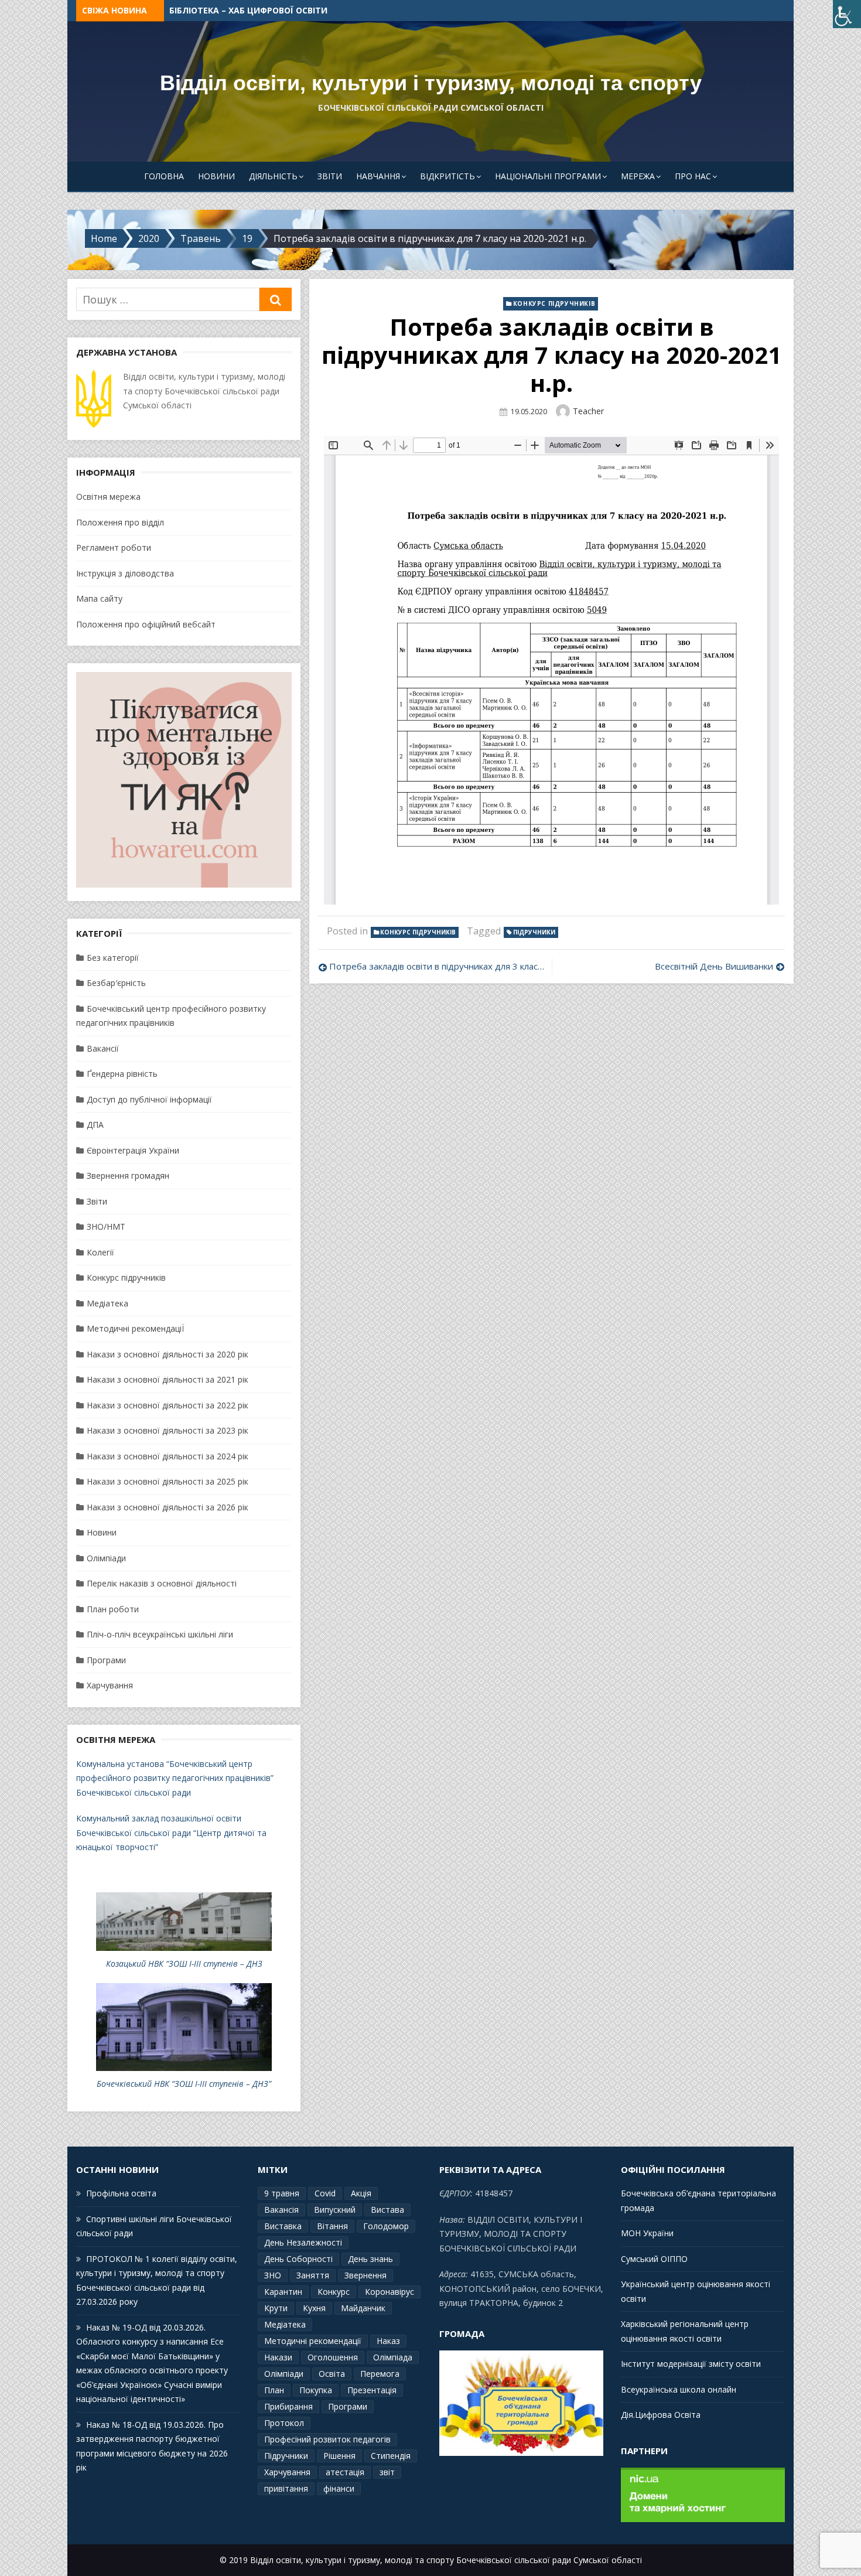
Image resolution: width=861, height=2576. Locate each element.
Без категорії (113, 958)
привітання (286, 2488)
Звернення (365, 2275)
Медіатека (107, 1303)
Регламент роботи (114, 547)
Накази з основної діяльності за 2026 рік (168, 1507)
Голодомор (386, 2226)
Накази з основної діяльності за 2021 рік (168, 1379)
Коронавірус (389, 2292)
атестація (345, 2472)
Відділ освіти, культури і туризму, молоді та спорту (431, 83)
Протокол (284, 2423)
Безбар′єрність (116, 983)
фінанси (339, 2488)
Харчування (110, 1685)
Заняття (313, 2275)
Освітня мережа (108, 497)
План (274, 2390)
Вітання (332, 2226)
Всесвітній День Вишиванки (714, 966)
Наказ (388, 2341)
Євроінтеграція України (133, 1150)
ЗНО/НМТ (106, 1226)
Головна (164, 176)
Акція (361, 2193)
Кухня (314, 2308)
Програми (106, 1660)
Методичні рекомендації (313, 2341)
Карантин (283, 2292)
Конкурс (334, 2292)
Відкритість (447, 176)
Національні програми (548, 176)
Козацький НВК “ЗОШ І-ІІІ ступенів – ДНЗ (184, 1963)
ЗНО (273, 2275)
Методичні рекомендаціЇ (135, 1328)
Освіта (332, 2374)
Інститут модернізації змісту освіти (691, 2364)
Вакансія (281, 2210)
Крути (276, 2308)
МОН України (647, 2233)
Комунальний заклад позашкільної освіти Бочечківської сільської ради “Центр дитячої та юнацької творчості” (171, 1833)
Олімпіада (393, 2357)
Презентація (372, 2390)
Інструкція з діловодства (125, 573)
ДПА (95, 1125)
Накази (278, 2357)
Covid (325, 2193)
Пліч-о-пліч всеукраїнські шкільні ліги (160, 1634)
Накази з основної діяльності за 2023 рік (168, 1430)
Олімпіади (106, 1558)
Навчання (378, 176)
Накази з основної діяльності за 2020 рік (168, 1354)
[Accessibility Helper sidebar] (847, 14)
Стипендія (391, 2456)
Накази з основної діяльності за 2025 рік (168, 1481)
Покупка (316, 2390)
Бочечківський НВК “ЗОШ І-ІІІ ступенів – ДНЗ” (184, 2084)
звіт (387, 2472)
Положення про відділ (120, 522)
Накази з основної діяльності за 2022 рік (168, 1405)
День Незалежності (303, 2242)
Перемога (380, 2374)
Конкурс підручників (554, 303)
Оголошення (333, 2357)
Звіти (330, 176)
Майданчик (363, 2308)
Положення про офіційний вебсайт (146, 624)
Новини (216, 176)
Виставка (283, 2226)
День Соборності (298, 2259)
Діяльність (273, 176)
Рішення (339, 2456)
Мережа (638, 176)
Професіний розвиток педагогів (327, 2439)
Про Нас (693, 176)
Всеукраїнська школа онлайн (679, 2389)
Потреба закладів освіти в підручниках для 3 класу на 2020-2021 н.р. (437, 966)
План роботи (113, 1609)
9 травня (282, 2193)
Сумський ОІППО (654, 2259)
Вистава (387, 2210)
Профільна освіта (211, 10)
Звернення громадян (128, 1176)
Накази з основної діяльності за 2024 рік (168, 1456)
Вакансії (103, 1048)
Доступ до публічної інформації (149, 1099)
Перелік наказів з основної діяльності (162, 1583)
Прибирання (288, 2406)
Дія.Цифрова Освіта (661, 2415)
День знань (370, 2259)
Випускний (335, 2210)
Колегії (100, 1252)
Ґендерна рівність (122, 1074)
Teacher (588, 411)
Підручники (534, 932)
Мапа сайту (99, 598)
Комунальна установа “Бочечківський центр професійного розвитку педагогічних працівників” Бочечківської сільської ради (175, 1778)
